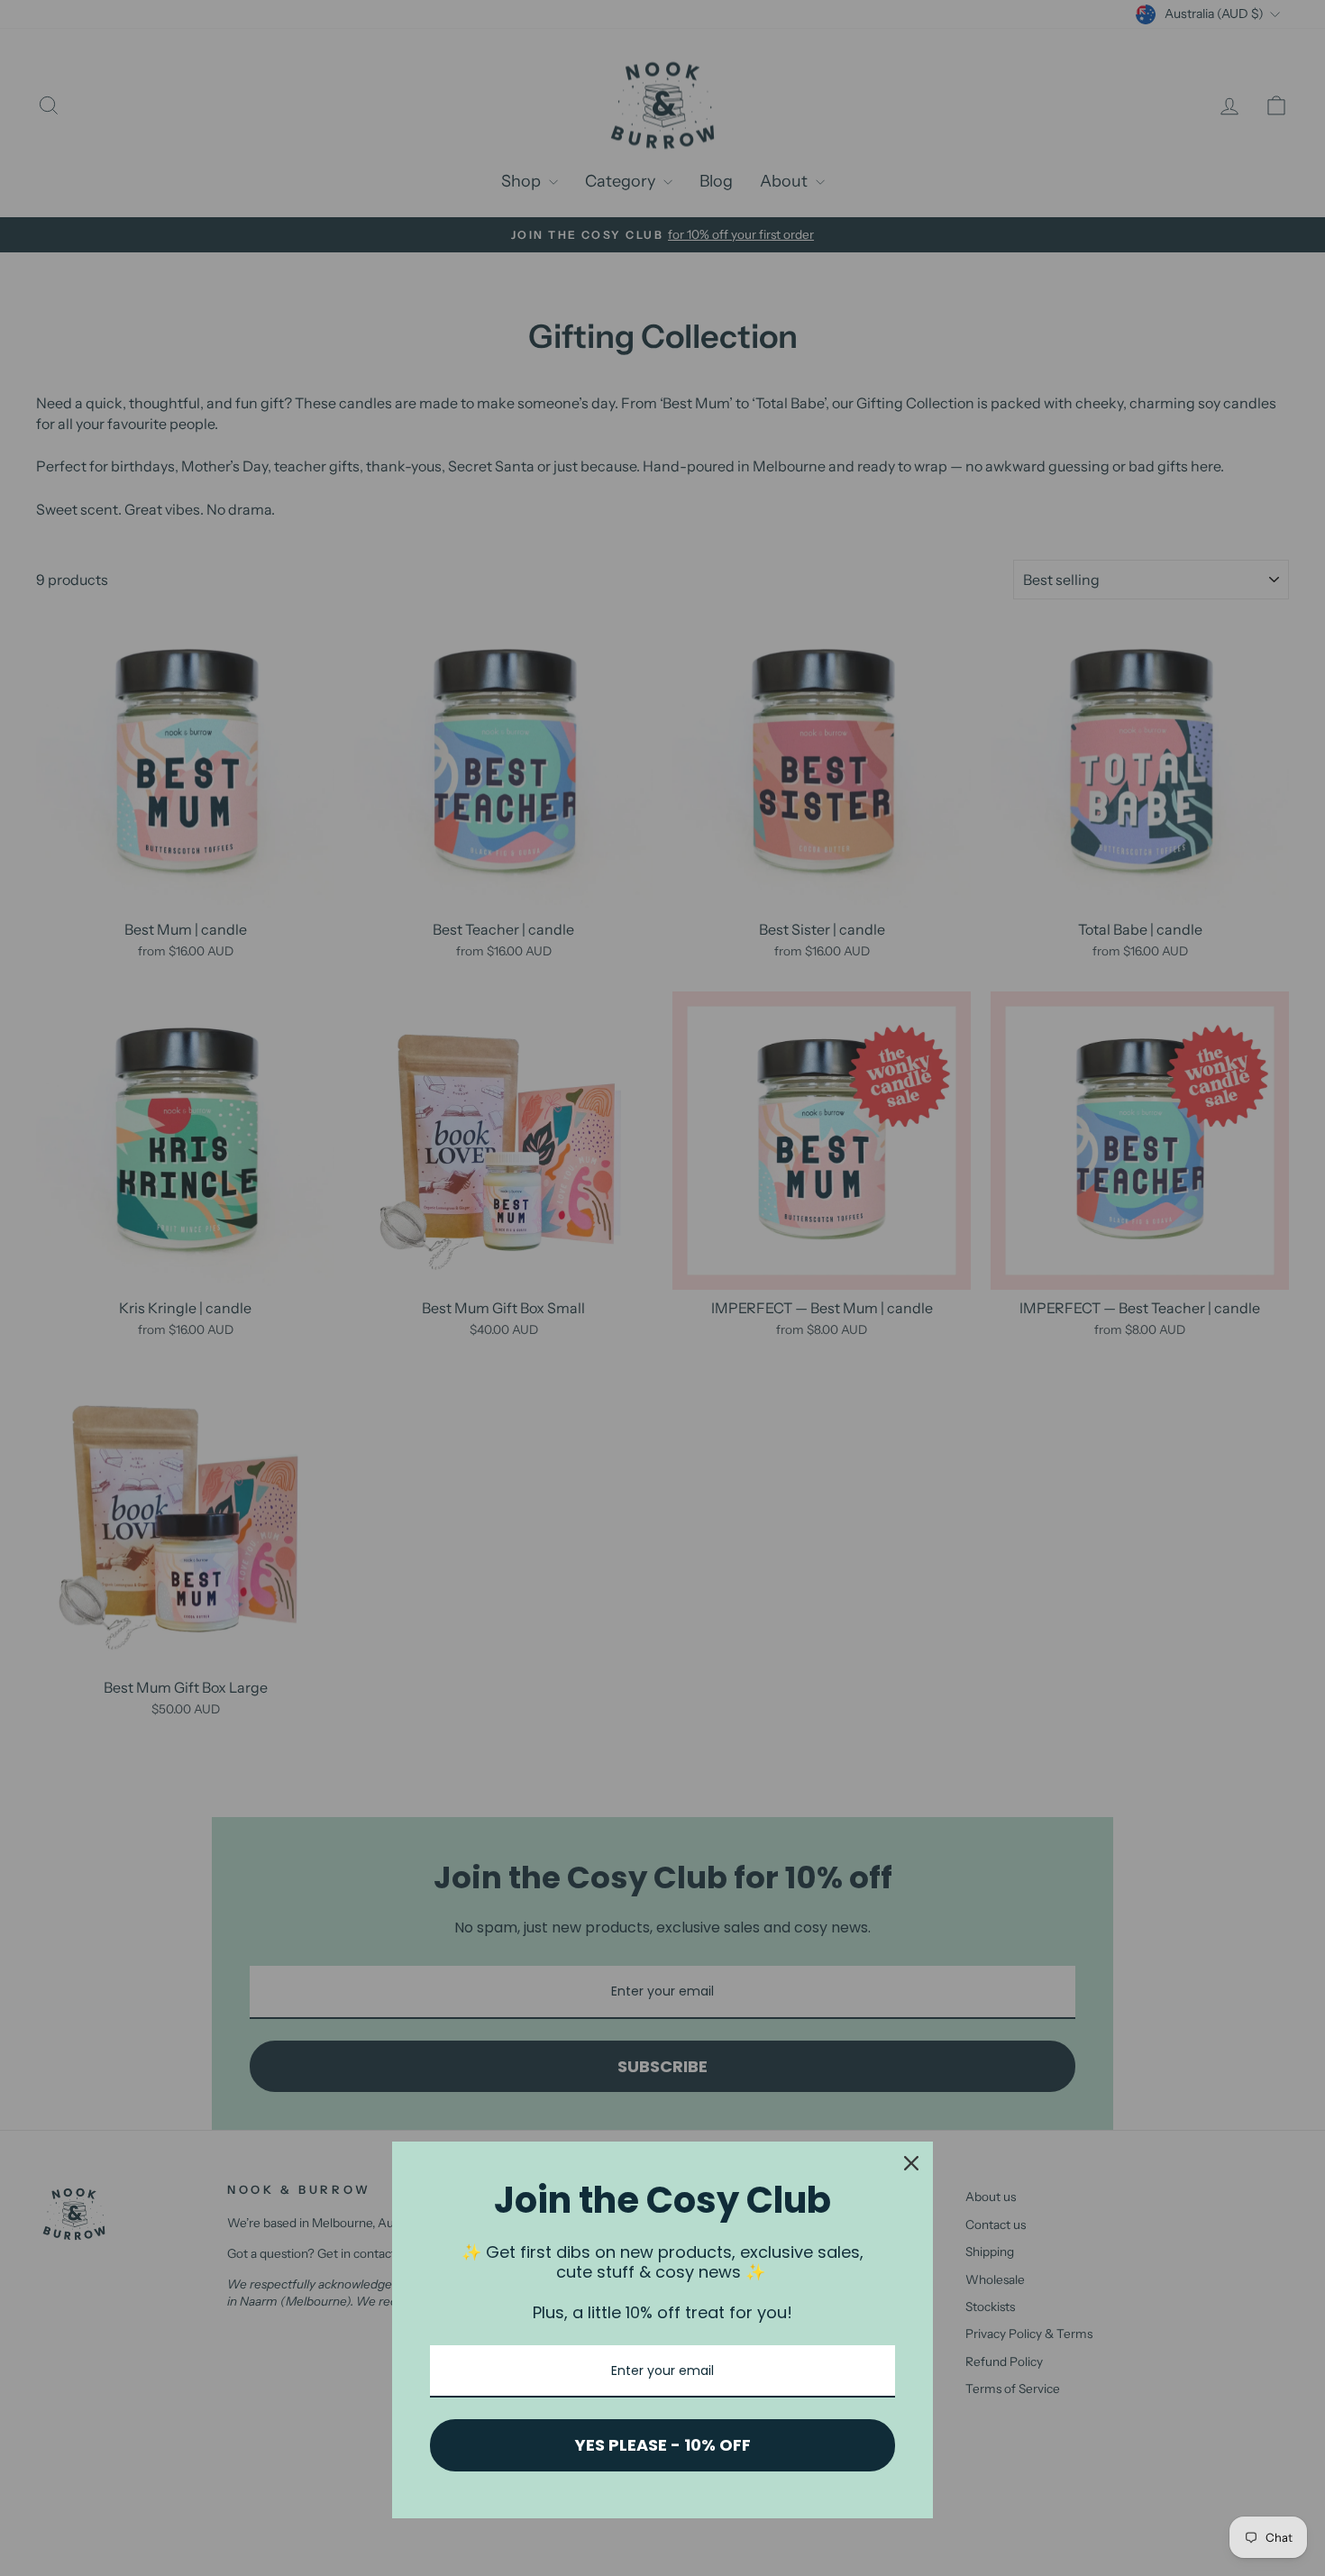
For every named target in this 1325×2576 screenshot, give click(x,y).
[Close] (911, 2163)
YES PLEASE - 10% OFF (663, 2445)
